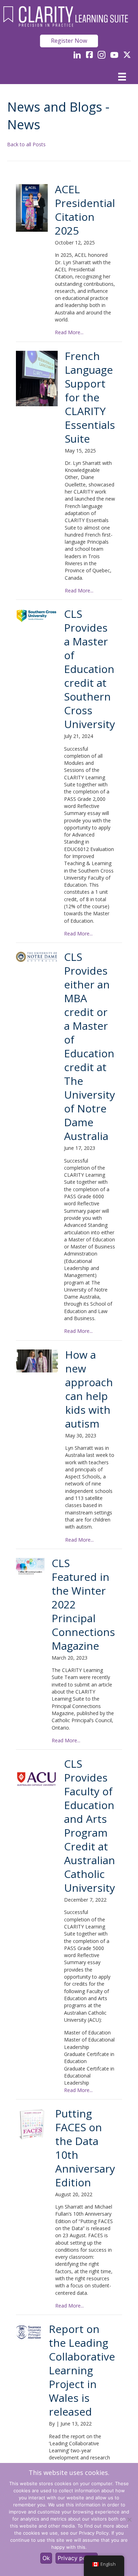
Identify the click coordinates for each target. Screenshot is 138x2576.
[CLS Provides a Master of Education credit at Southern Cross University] (36, 616)
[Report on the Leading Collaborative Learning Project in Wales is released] (29, 2332)
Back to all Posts (26, 144)
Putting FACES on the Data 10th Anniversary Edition (85, 2148)
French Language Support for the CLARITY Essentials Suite (90, 397)
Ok (46, 2558)
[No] (129, 2519)
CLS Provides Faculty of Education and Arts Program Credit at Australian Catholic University (90, 1826)
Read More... (69, 332)
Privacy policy (77, 2558)
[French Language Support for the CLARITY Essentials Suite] (37, 379)
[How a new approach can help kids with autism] (37, 1361)
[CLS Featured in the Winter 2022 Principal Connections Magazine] (30, 1566)
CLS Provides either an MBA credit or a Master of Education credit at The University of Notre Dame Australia (90, 1046)
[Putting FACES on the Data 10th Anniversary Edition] (32, 2124)
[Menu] (122, 77)
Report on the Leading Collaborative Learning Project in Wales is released (82, 2370)
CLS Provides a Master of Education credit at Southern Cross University (90, 669)
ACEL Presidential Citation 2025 (85, 210)
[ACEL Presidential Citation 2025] (32, 208)
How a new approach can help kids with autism (89, 1389)
